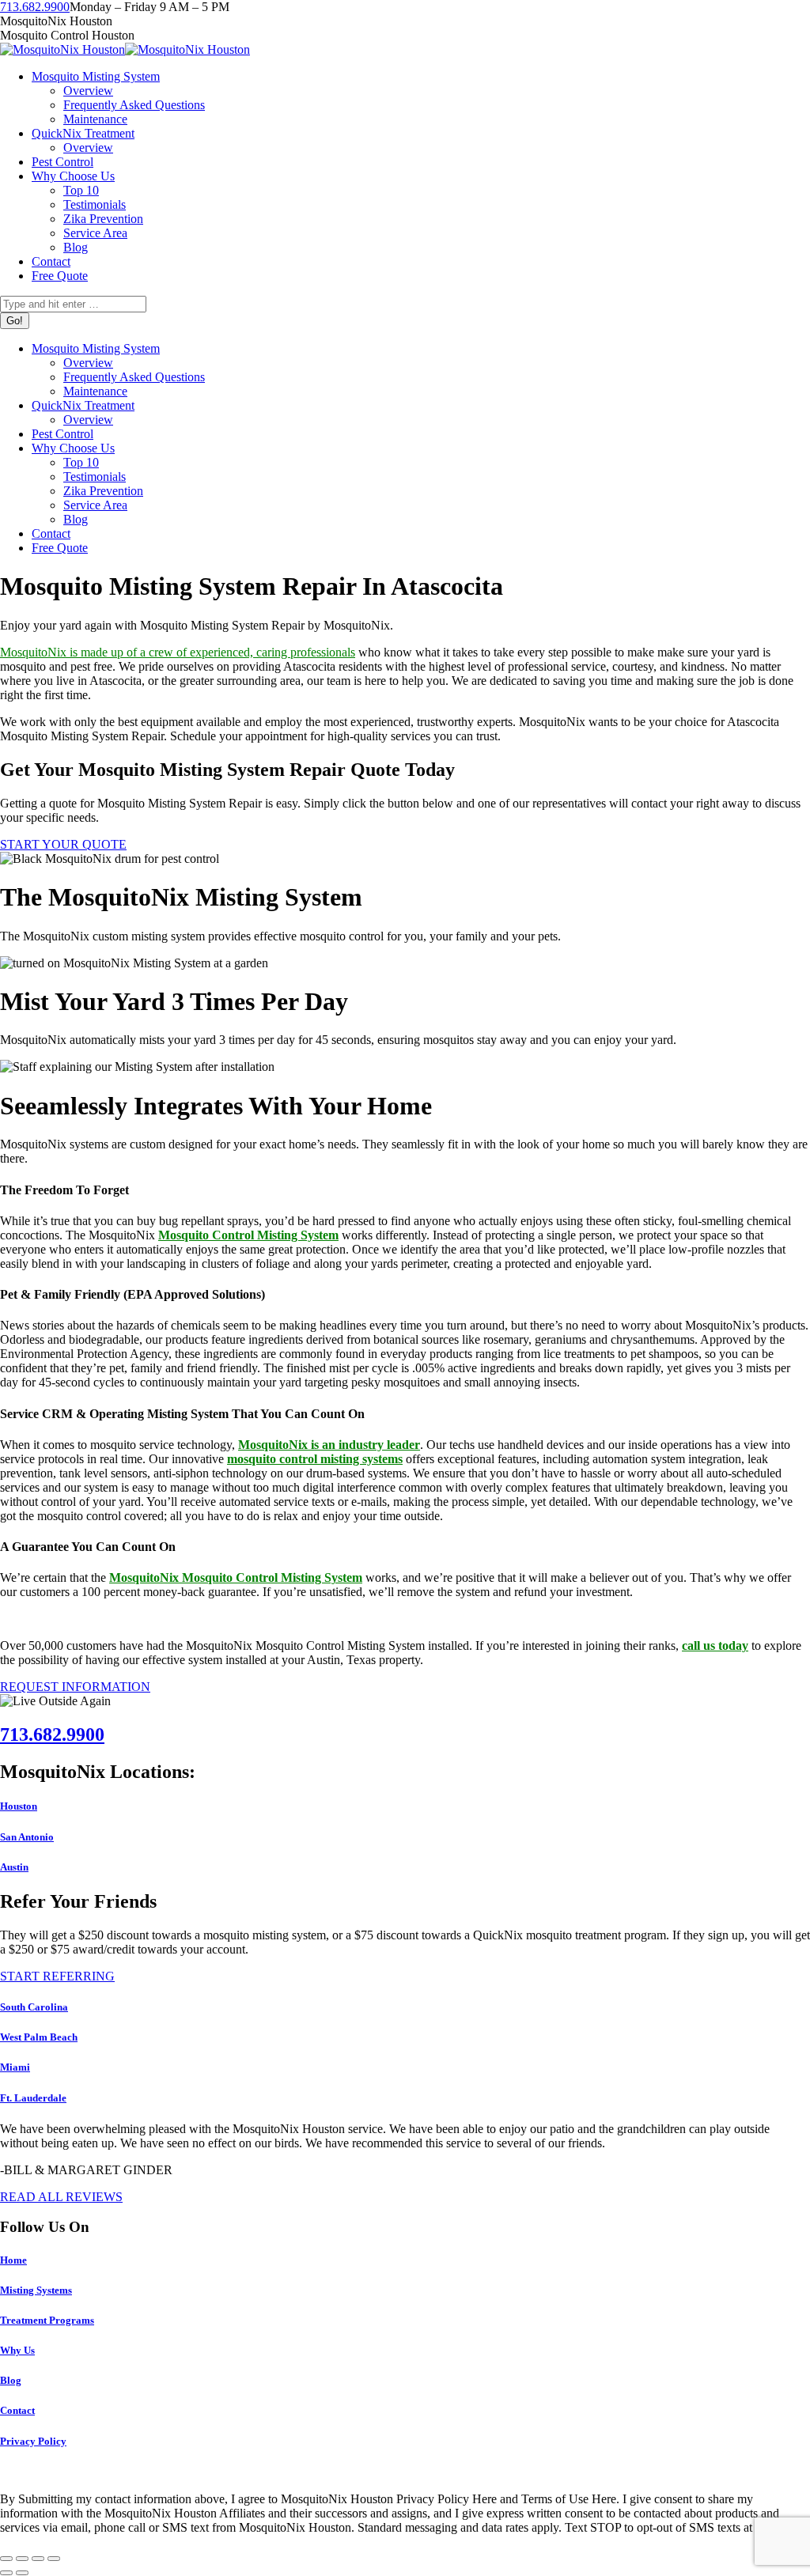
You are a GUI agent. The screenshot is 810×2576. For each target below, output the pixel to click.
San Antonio (27, 1837)
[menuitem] (96, 76)
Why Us (17, 2350)
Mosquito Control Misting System (248, 1235)
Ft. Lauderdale (33, 2098)
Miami (15, 2067)
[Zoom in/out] (54, 2559)
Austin (14, 1867)
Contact (17, 2410)
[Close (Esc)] (6, 2559)
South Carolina (34, 2007)
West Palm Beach (39, 2037)
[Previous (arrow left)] (6, 2573)
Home (13, 2260)
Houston (19, 1806)
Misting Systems (36, 2290)
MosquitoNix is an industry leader (329, 1445)
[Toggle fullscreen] (38, 2559)
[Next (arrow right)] (22, 2573)
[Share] (22, 2559)
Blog (11, 2380)
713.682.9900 (35, 7)
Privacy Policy (33, 2441)
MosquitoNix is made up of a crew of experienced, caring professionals (178, 652)
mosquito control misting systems (315, 1459)
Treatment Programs (47, 2320)
